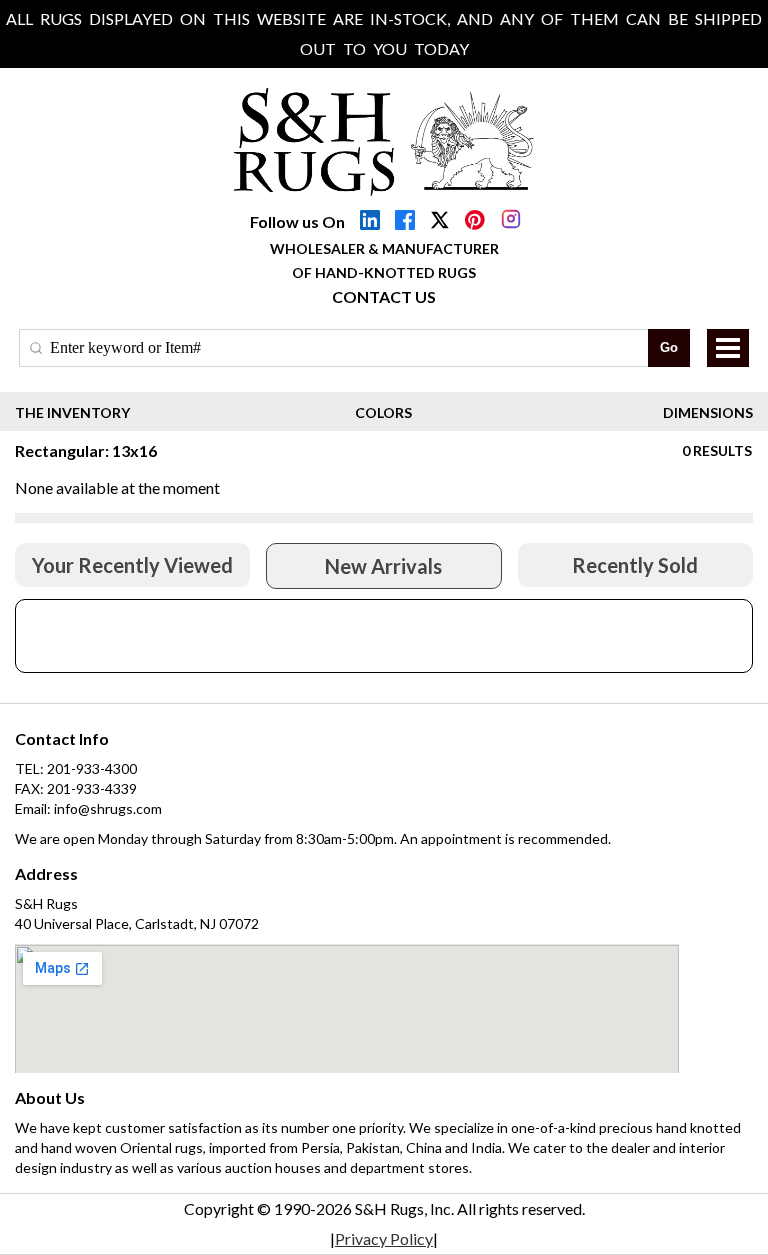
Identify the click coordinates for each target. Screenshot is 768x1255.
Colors (383, 412)
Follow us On (297, 221)
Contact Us (384, 296)
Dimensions (708, 412)
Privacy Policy (384, 1238)
